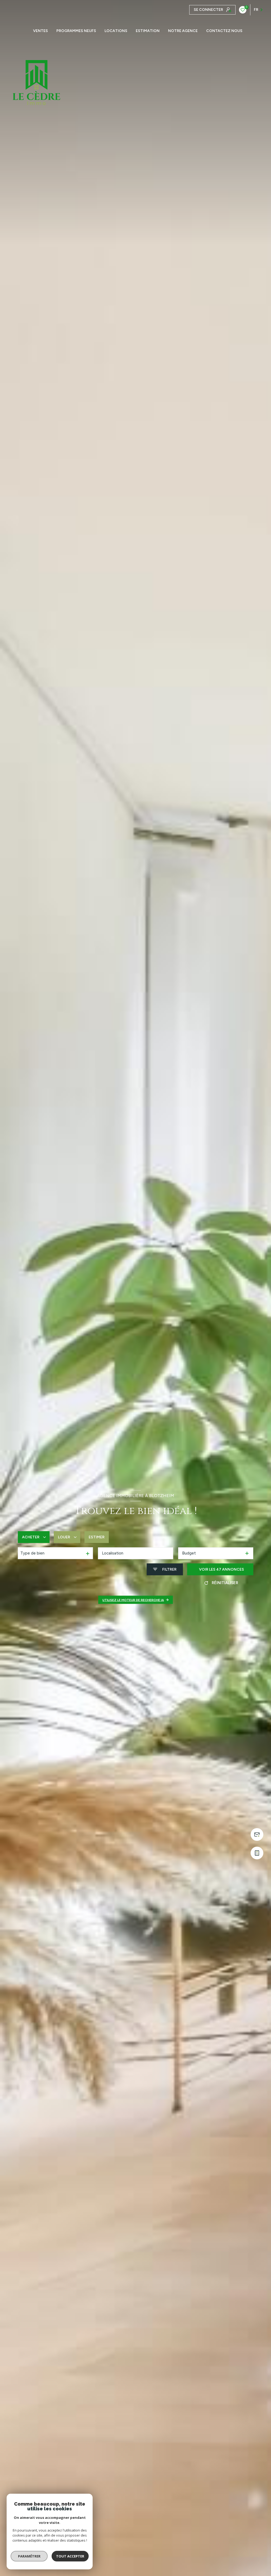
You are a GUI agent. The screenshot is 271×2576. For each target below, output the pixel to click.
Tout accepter (70, 2556)
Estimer (97, 1537)
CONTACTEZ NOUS (224, 31)
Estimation (148, 31)
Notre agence (183, 31)
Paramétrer (29, 2556)
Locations (116, 31)
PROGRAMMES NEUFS (76, 31)
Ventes (40, 31)
